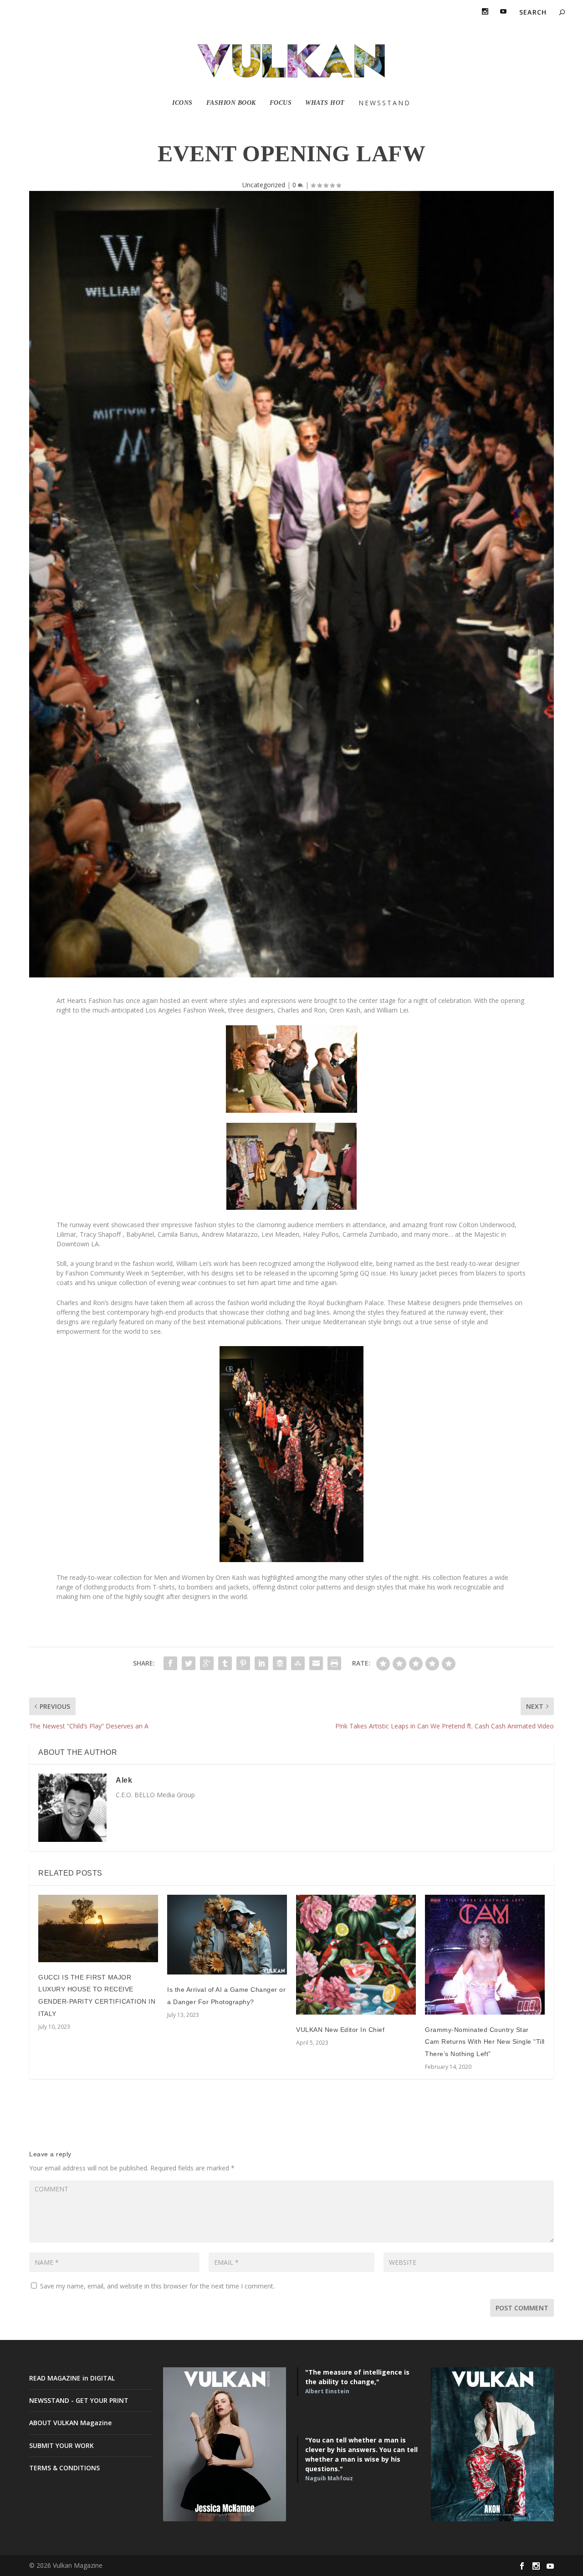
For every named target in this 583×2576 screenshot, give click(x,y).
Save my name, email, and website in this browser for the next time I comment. (157, 2286)
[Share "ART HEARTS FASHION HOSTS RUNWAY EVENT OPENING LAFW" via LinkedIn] (261, 1663)
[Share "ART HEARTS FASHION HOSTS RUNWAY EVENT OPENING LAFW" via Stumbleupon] (298, 1663)
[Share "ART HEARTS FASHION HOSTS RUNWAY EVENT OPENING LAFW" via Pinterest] (243, 1663)
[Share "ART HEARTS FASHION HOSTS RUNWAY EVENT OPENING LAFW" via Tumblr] (225, 1663)
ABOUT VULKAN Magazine (70, 2423)
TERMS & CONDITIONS (64, 2468)
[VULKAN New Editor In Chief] (356, 1955)
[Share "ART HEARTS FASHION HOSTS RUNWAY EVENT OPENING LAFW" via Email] (316, 1663)
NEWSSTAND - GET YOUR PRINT (79, 2400)
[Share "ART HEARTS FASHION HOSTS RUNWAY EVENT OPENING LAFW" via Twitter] (189, 1663)
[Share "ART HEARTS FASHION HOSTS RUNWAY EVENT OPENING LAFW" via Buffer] (280, 1663)
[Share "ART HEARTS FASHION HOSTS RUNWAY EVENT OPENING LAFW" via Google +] (207, 1663)
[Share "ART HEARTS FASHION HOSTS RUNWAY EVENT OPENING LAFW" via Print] (334, 1663)
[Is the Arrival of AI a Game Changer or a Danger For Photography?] (227, 1935)
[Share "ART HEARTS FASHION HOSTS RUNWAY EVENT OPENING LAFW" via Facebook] (170, 1663)
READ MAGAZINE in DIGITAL (72, 2378)
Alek (124, 1780)
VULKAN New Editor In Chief (340, 2030)
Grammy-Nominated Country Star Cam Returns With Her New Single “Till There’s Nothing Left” (485, 2042)
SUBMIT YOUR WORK (61, 2445)
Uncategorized (264, 185)
